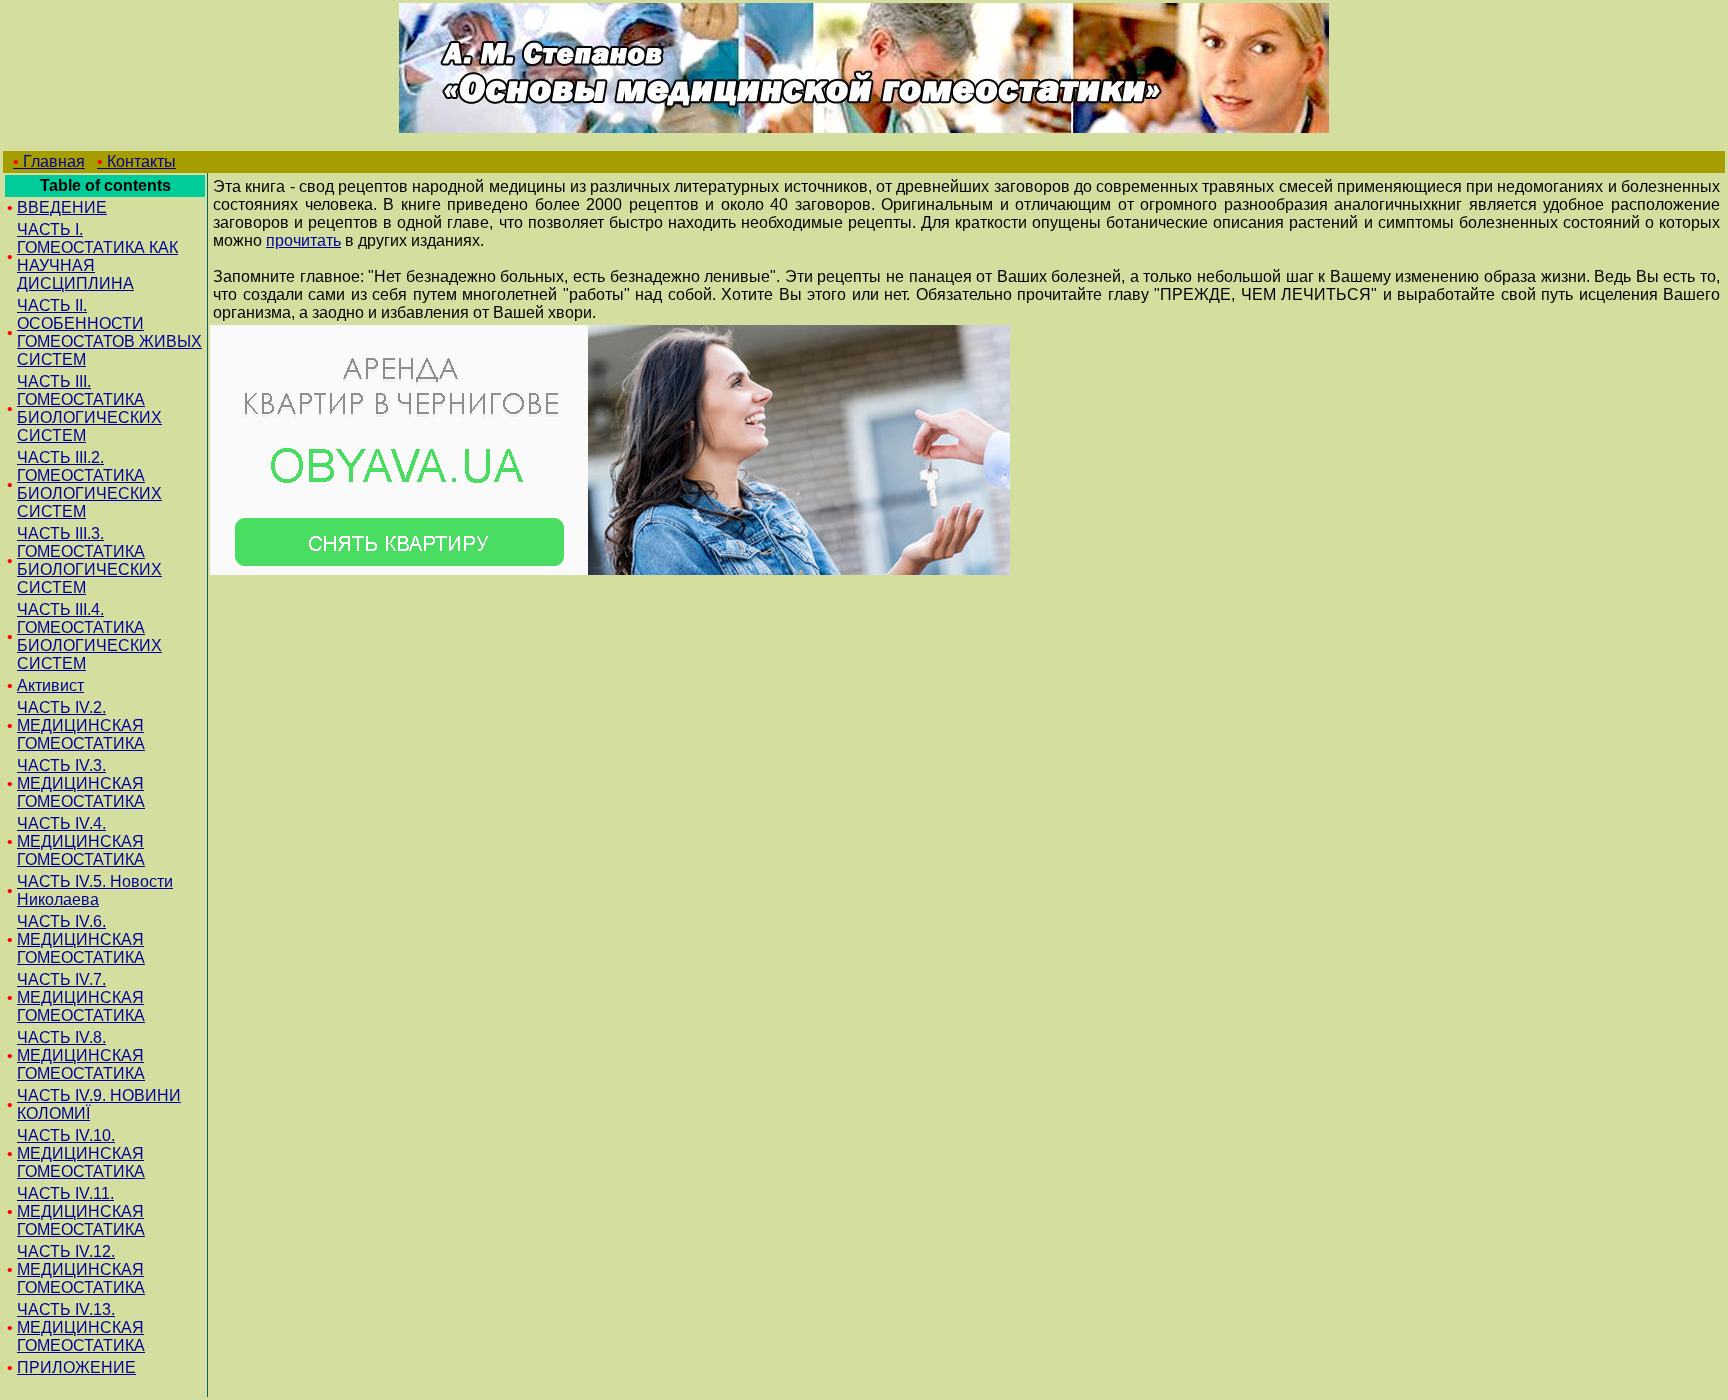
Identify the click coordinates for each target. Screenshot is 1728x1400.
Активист (50, 685)
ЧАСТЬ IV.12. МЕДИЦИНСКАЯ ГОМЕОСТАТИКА (81, 1269)
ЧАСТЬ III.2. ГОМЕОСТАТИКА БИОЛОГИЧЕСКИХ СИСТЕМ (89, 484)
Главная (49, 161)
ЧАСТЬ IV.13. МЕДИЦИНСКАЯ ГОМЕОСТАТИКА (81, 1327)
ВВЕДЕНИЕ (62, 207)
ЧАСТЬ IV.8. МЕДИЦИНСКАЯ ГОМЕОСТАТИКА (81, 1055)
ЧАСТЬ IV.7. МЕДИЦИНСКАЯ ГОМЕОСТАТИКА (81, 997)
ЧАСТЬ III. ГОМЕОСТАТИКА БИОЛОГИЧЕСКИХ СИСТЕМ (89, 408)
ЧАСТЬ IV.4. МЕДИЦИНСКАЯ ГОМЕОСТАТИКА (81, 841)
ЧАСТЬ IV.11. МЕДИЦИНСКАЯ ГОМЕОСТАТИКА (81, 1211)
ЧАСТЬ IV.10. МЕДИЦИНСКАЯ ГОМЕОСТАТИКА (81, 1153)
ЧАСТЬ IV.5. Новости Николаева (95, 890)
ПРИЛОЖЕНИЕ (76, 1367)
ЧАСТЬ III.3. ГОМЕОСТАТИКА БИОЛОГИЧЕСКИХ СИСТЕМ (89, 560)
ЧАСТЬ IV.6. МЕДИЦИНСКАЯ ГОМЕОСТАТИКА (81, 939)
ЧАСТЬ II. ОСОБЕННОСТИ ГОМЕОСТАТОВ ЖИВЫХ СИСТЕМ (109, 332)
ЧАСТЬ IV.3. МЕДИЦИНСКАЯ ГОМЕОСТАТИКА (81, 783)
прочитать (303, 240)
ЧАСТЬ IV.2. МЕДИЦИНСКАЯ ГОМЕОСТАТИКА (81, 725)
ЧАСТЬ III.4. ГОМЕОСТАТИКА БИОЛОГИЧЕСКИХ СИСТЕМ (89, 636)
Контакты (136, 161)
